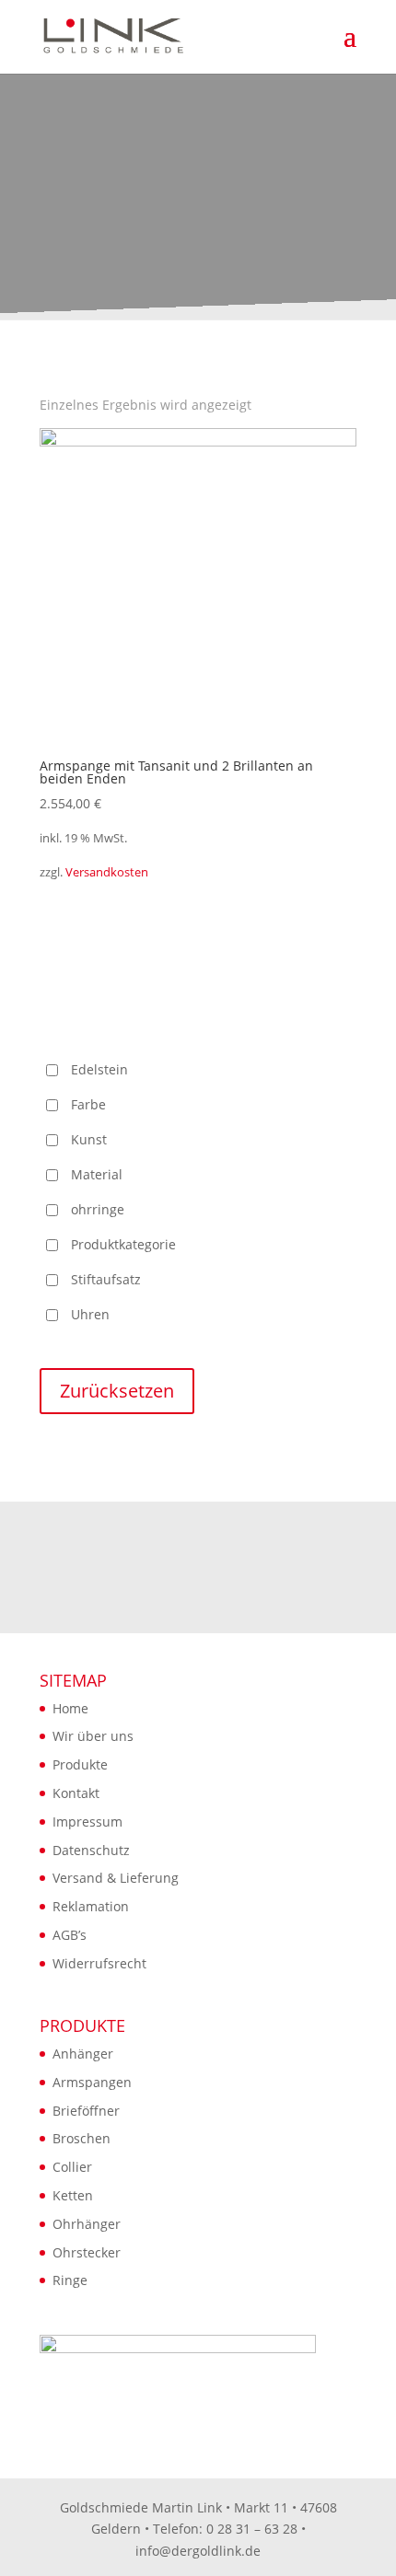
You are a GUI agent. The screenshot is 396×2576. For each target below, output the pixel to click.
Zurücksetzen (117, 1391)
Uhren (90, 1314)
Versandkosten (107, 872)
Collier (72, 2167)
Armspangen (92, 2082)
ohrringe (98, 1209)
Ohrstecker (87, 2252)
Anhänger (83, 2054)
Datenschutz (91, 1850)
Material (97, 1174)
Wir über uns (93, 1736)
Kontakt (76, 1793)
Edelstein (99, 1069)
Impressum (87, 1822)
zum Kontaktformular (198, 1608)
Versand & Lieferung (116, 1878)
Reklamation (91, 1906)
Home (70, 1708)
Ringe (70, 2280)
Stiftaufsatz (106, 1279)
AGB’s (70, 1935)
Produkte (80, 1764)
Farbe (88, 1104)
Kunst (89, 1139)
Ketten (73, 2195)
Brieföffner (86, 2111)
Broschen (82, 2138)
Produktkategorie (123, 1244)
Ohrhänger (87, 2224)
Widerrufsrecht (99, 1963)
